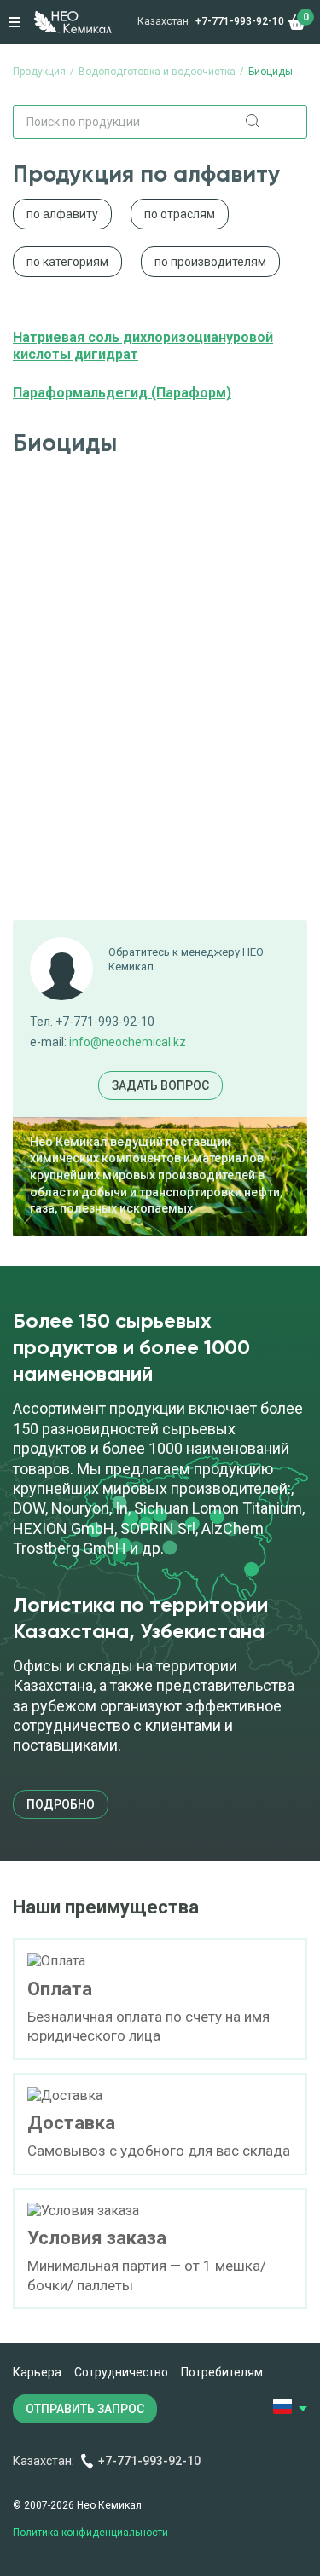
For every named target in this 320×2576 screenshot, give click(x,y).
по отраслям (180, 214)
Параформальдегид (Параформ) (122, 393)
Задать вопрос (160, 1085)
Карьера (37, 2372)
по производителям (210, 262)
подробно (61, 1804)
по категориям (67, 262)
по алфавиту (62, 214)
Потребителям (222, 2372)
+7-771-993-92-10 (240, 21)
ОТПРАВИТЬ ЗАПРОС (85, 2409)
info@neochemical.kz (128, 1042)
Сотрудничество (121, 2372)
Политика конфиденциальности (90, 2533)
